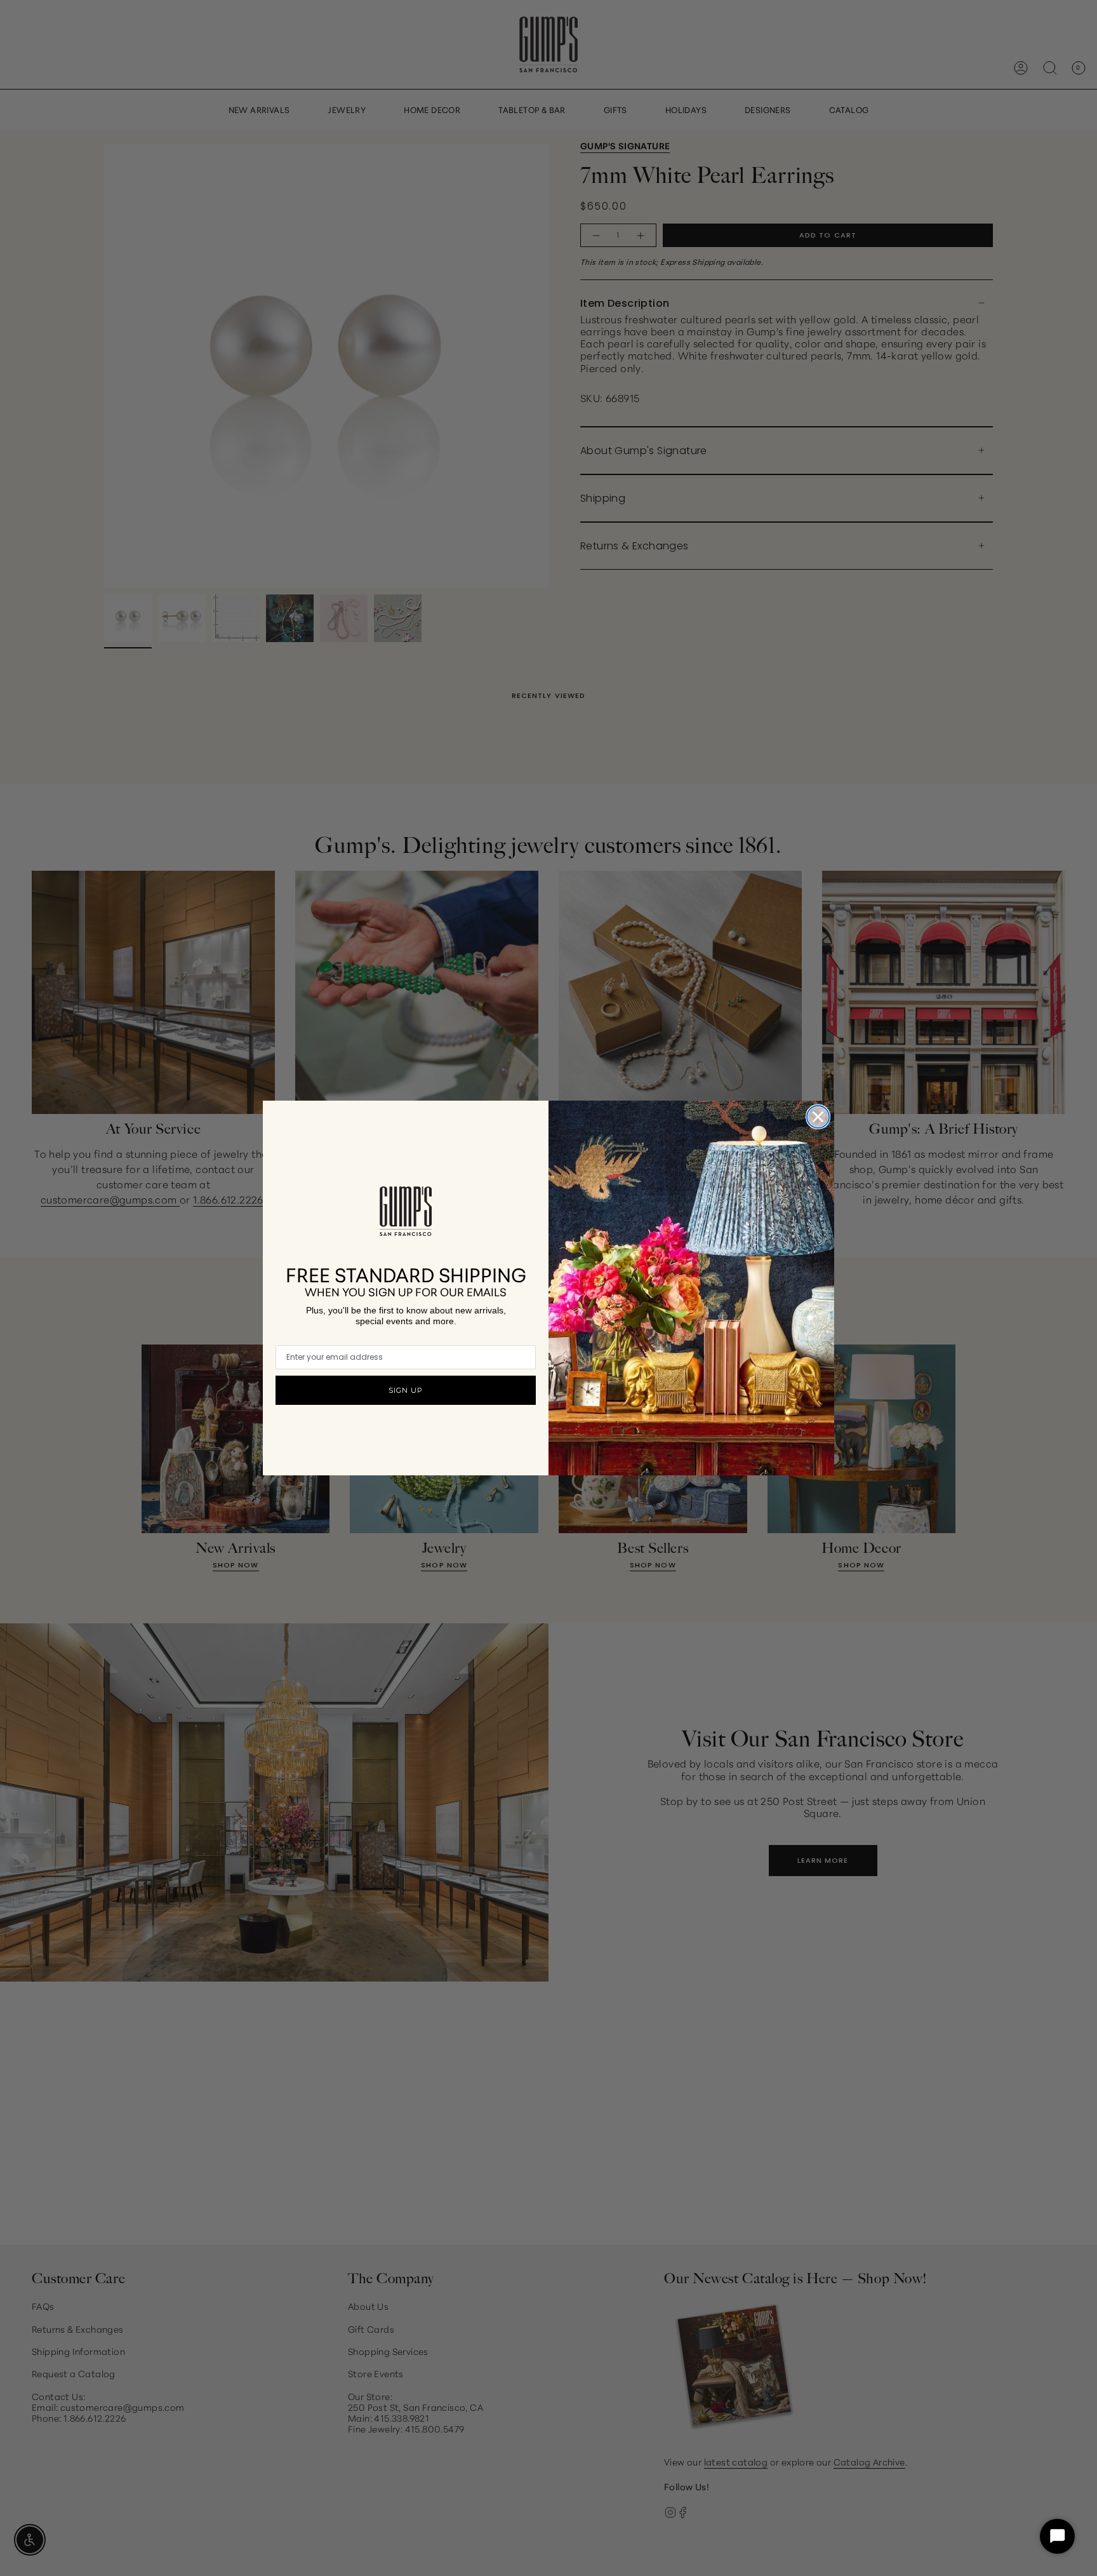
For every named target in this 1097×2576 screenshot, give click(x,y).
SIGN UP (406, 1390)
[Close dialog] (818, 1117)
